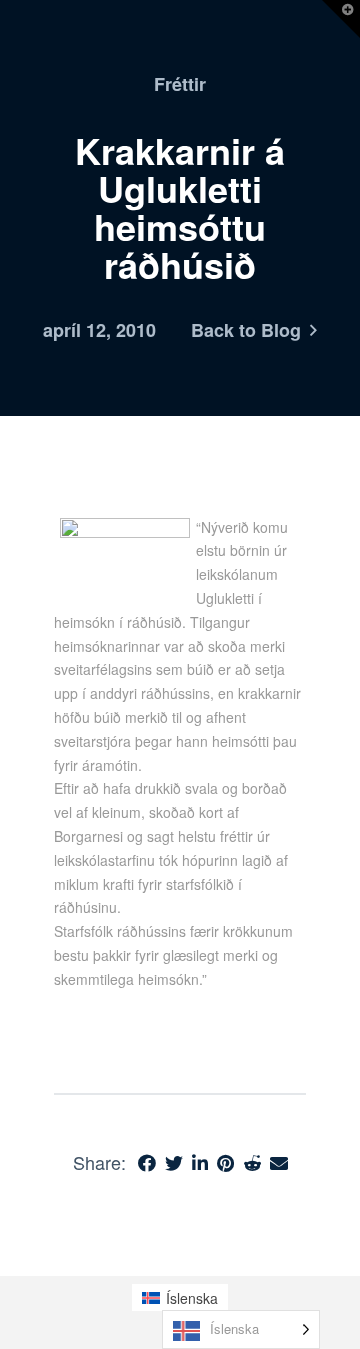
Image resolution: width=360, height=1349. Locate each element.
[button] (341, 19)
